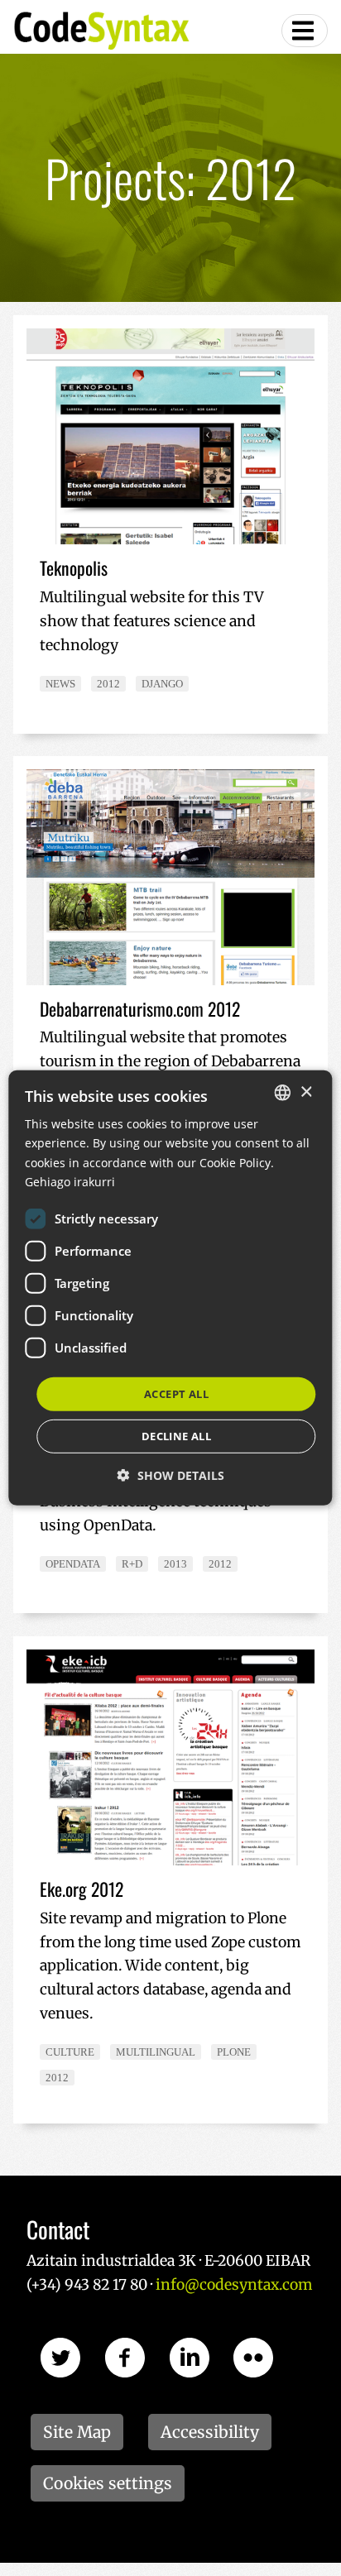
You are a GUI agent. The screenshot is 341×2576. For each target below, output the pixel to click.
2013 (175, 1564)
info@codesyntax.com (234, 2285)
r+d (132, 1564)
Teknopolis (74, 567)
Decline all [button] (176, 1436)
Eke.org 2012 (82, 1889)
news (60, 684)
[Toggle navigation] (305, 31)
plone (234, 2052)
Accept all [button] (176, 1394)
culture (70, 2052)
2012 (108, 684)
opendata (73, 1564)
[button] (171, 1475)
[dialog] (170, 1288)
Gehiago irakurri (70, 1181)
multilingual (156, 2052)
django (162, 684)
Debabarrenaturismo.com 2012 (140, 1008)
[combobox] (283, 1093)
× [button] (306, 1092)
